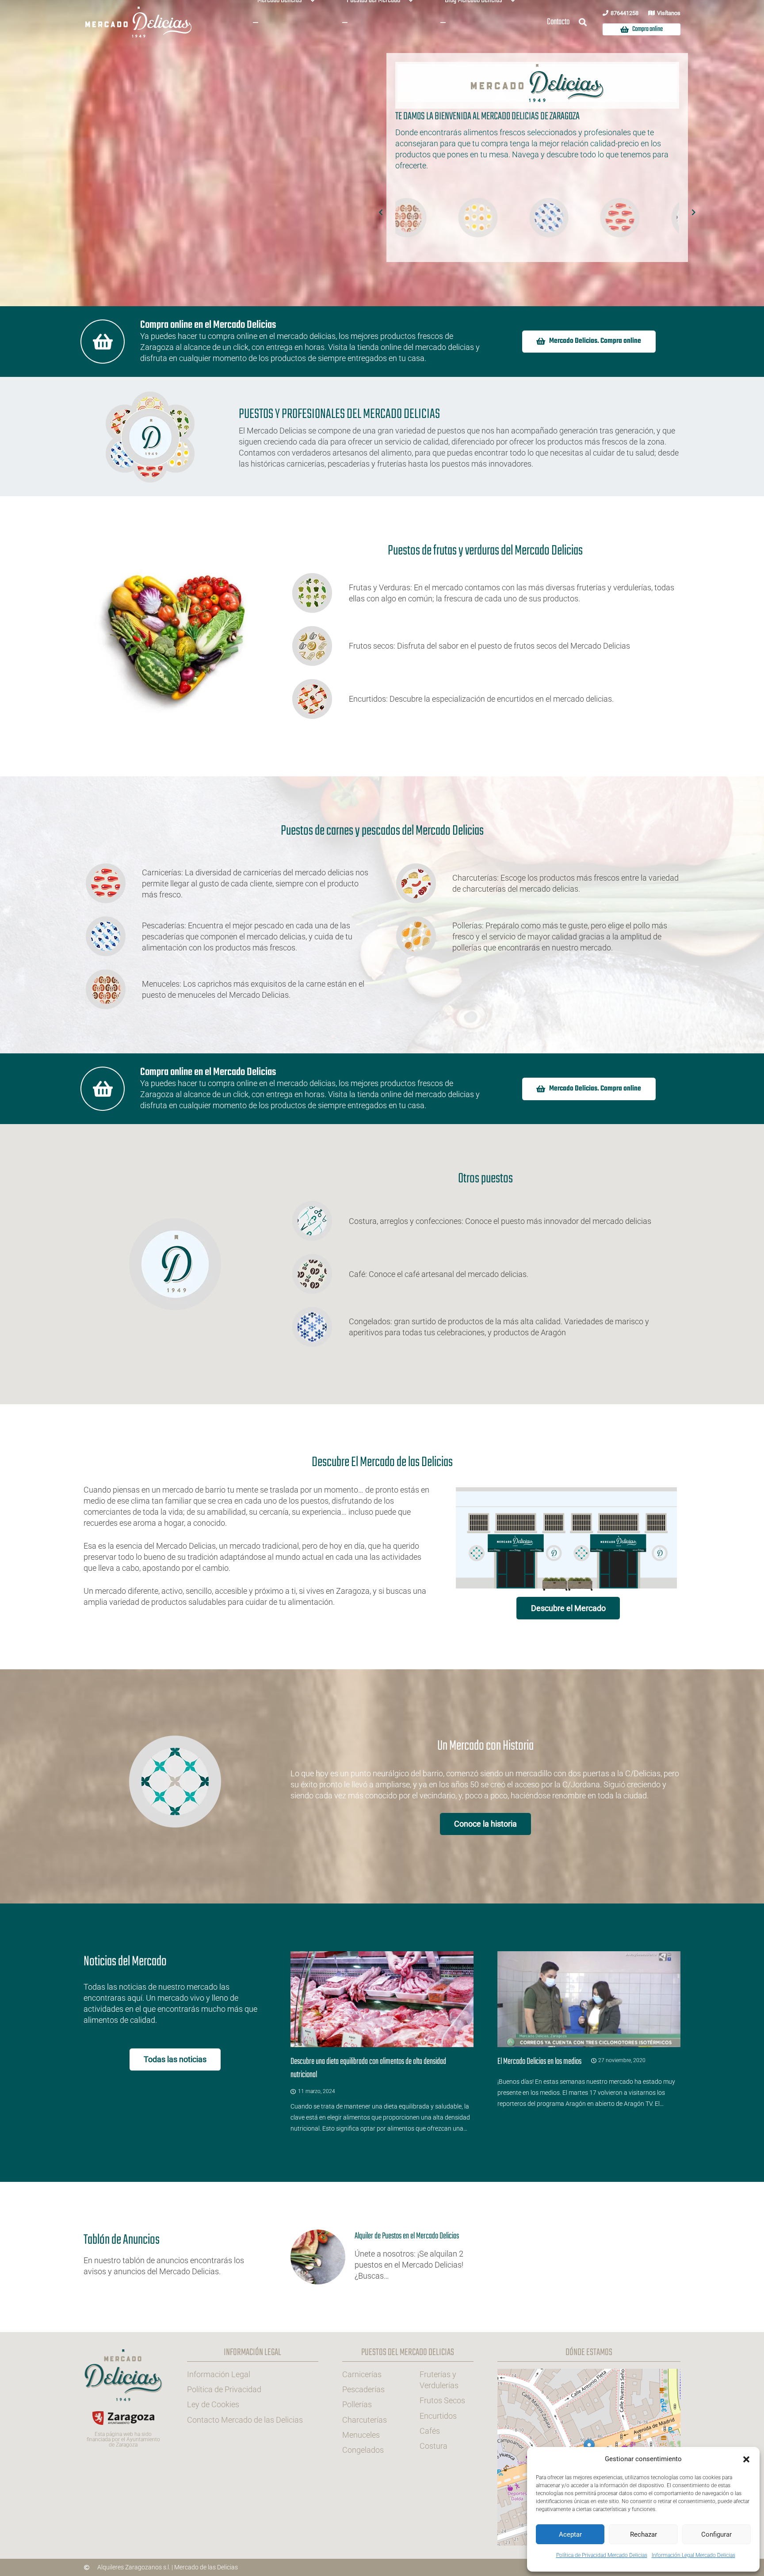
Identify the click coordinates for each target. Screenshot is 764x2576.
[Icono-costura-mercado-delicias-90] (551, 218)
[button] (746, 2459)
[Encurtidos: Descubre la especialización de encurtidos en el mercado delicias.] (320, 699)
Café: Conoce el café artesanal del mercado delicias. (439, 1274)
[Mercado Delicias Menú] (256, 23)
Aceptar (570, 2534)
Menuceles (361, 2434)
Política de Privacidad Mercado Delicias (602, 2555)
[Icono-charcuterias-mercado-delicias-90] (622, 218)
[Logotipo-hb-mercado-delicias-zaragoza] (139, 22)
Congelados (363, 2450)
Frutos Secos (442, 2400)
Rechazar (644, 2534)
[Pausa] (398, 171)
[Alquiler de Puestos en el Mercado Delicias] (382, 2257)
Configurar (716, 2534)
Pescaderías (363, 2389)
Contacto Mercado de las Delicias (245, 2419)
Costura (434, 2446)
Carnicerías (362, 2374)
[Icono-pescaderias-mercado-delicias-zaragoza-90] (409, 218)
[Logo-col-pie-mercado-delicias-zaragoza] (123, 2375)
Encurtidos (438, 2415)
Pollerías (357, 2404)
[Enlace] (175, 2257)
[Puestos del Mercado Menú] (345, 23)
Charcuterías (365, 2419)
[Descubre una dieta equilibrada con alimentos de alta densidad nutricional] (382, 2042)
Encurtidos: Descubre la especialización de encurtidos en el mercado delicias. (481, 699)
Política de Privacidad (224, 2389)
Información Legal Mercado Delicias (693, 2555)
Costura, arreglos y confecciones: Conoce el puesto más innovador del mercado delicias (500, 1221)
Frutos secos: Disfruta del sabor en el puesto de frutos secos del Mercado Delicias (489, 646)
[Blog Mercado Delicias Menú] (443, 23)
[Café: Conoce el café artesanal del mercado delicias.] (320, 1274)
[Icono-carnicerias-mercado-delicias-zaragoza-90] (480, 218)
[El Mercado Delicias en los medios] (589, 2042)
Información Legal (219, 2374)
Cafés (430, 2430)
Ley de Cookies (213, 2404)
